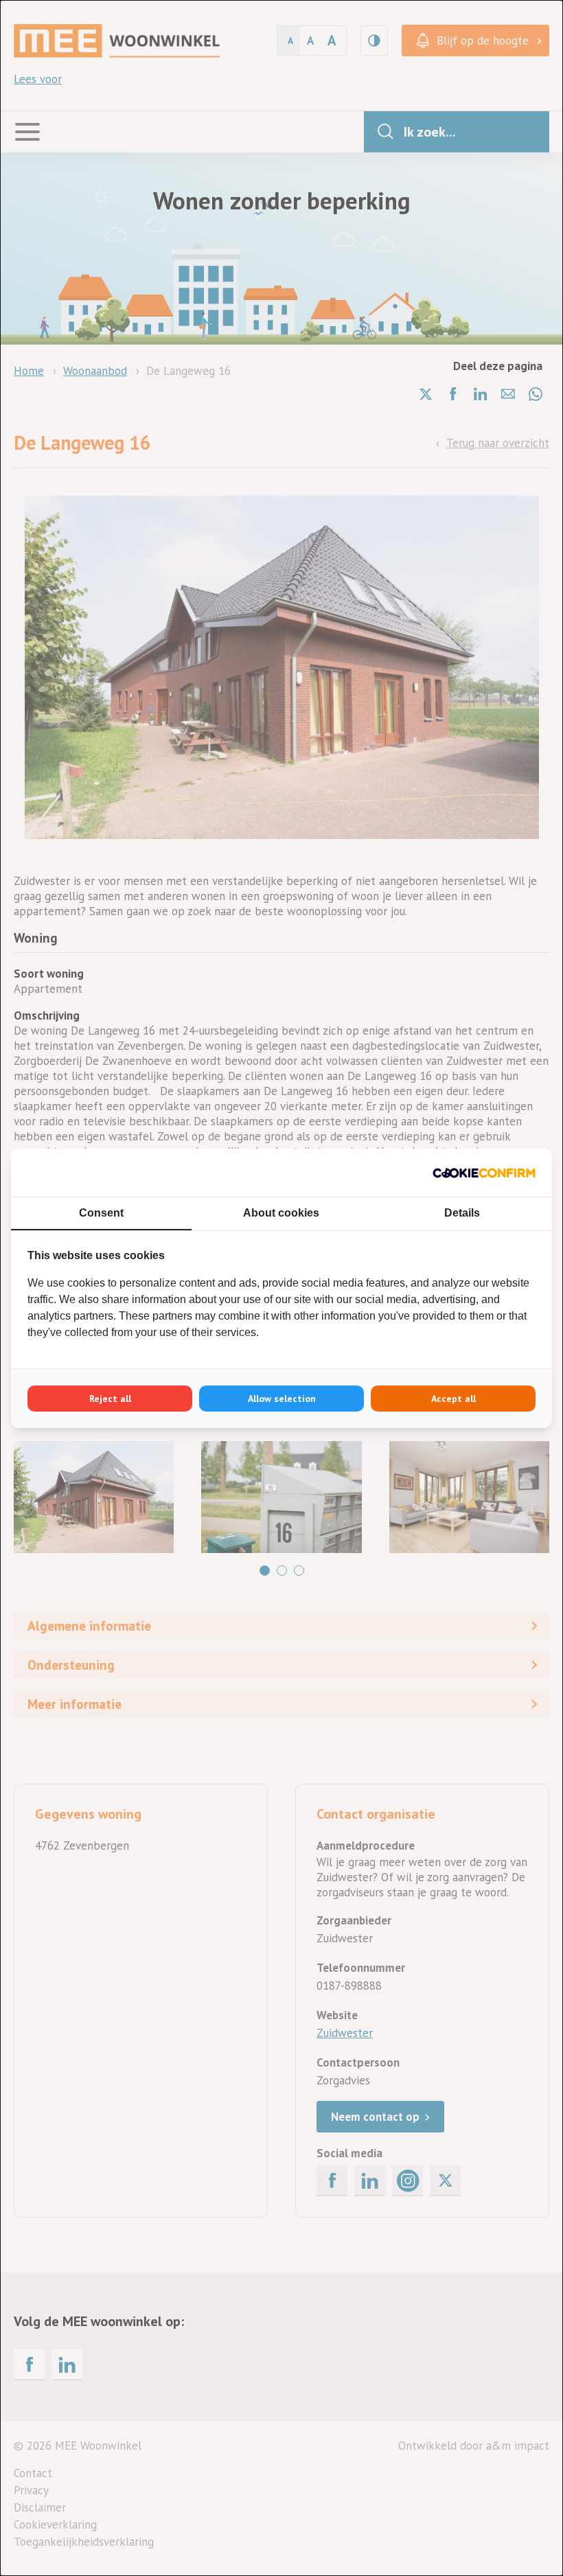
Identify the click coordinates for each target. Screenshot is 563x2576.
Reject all (110, 1399)
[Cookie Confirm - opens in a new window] (484, 1173)
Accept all (453, 1399)
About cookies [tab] (281, 1213)
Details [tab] (462, 1213)
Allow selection (282, 1399)
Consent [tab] (101, 1213)
